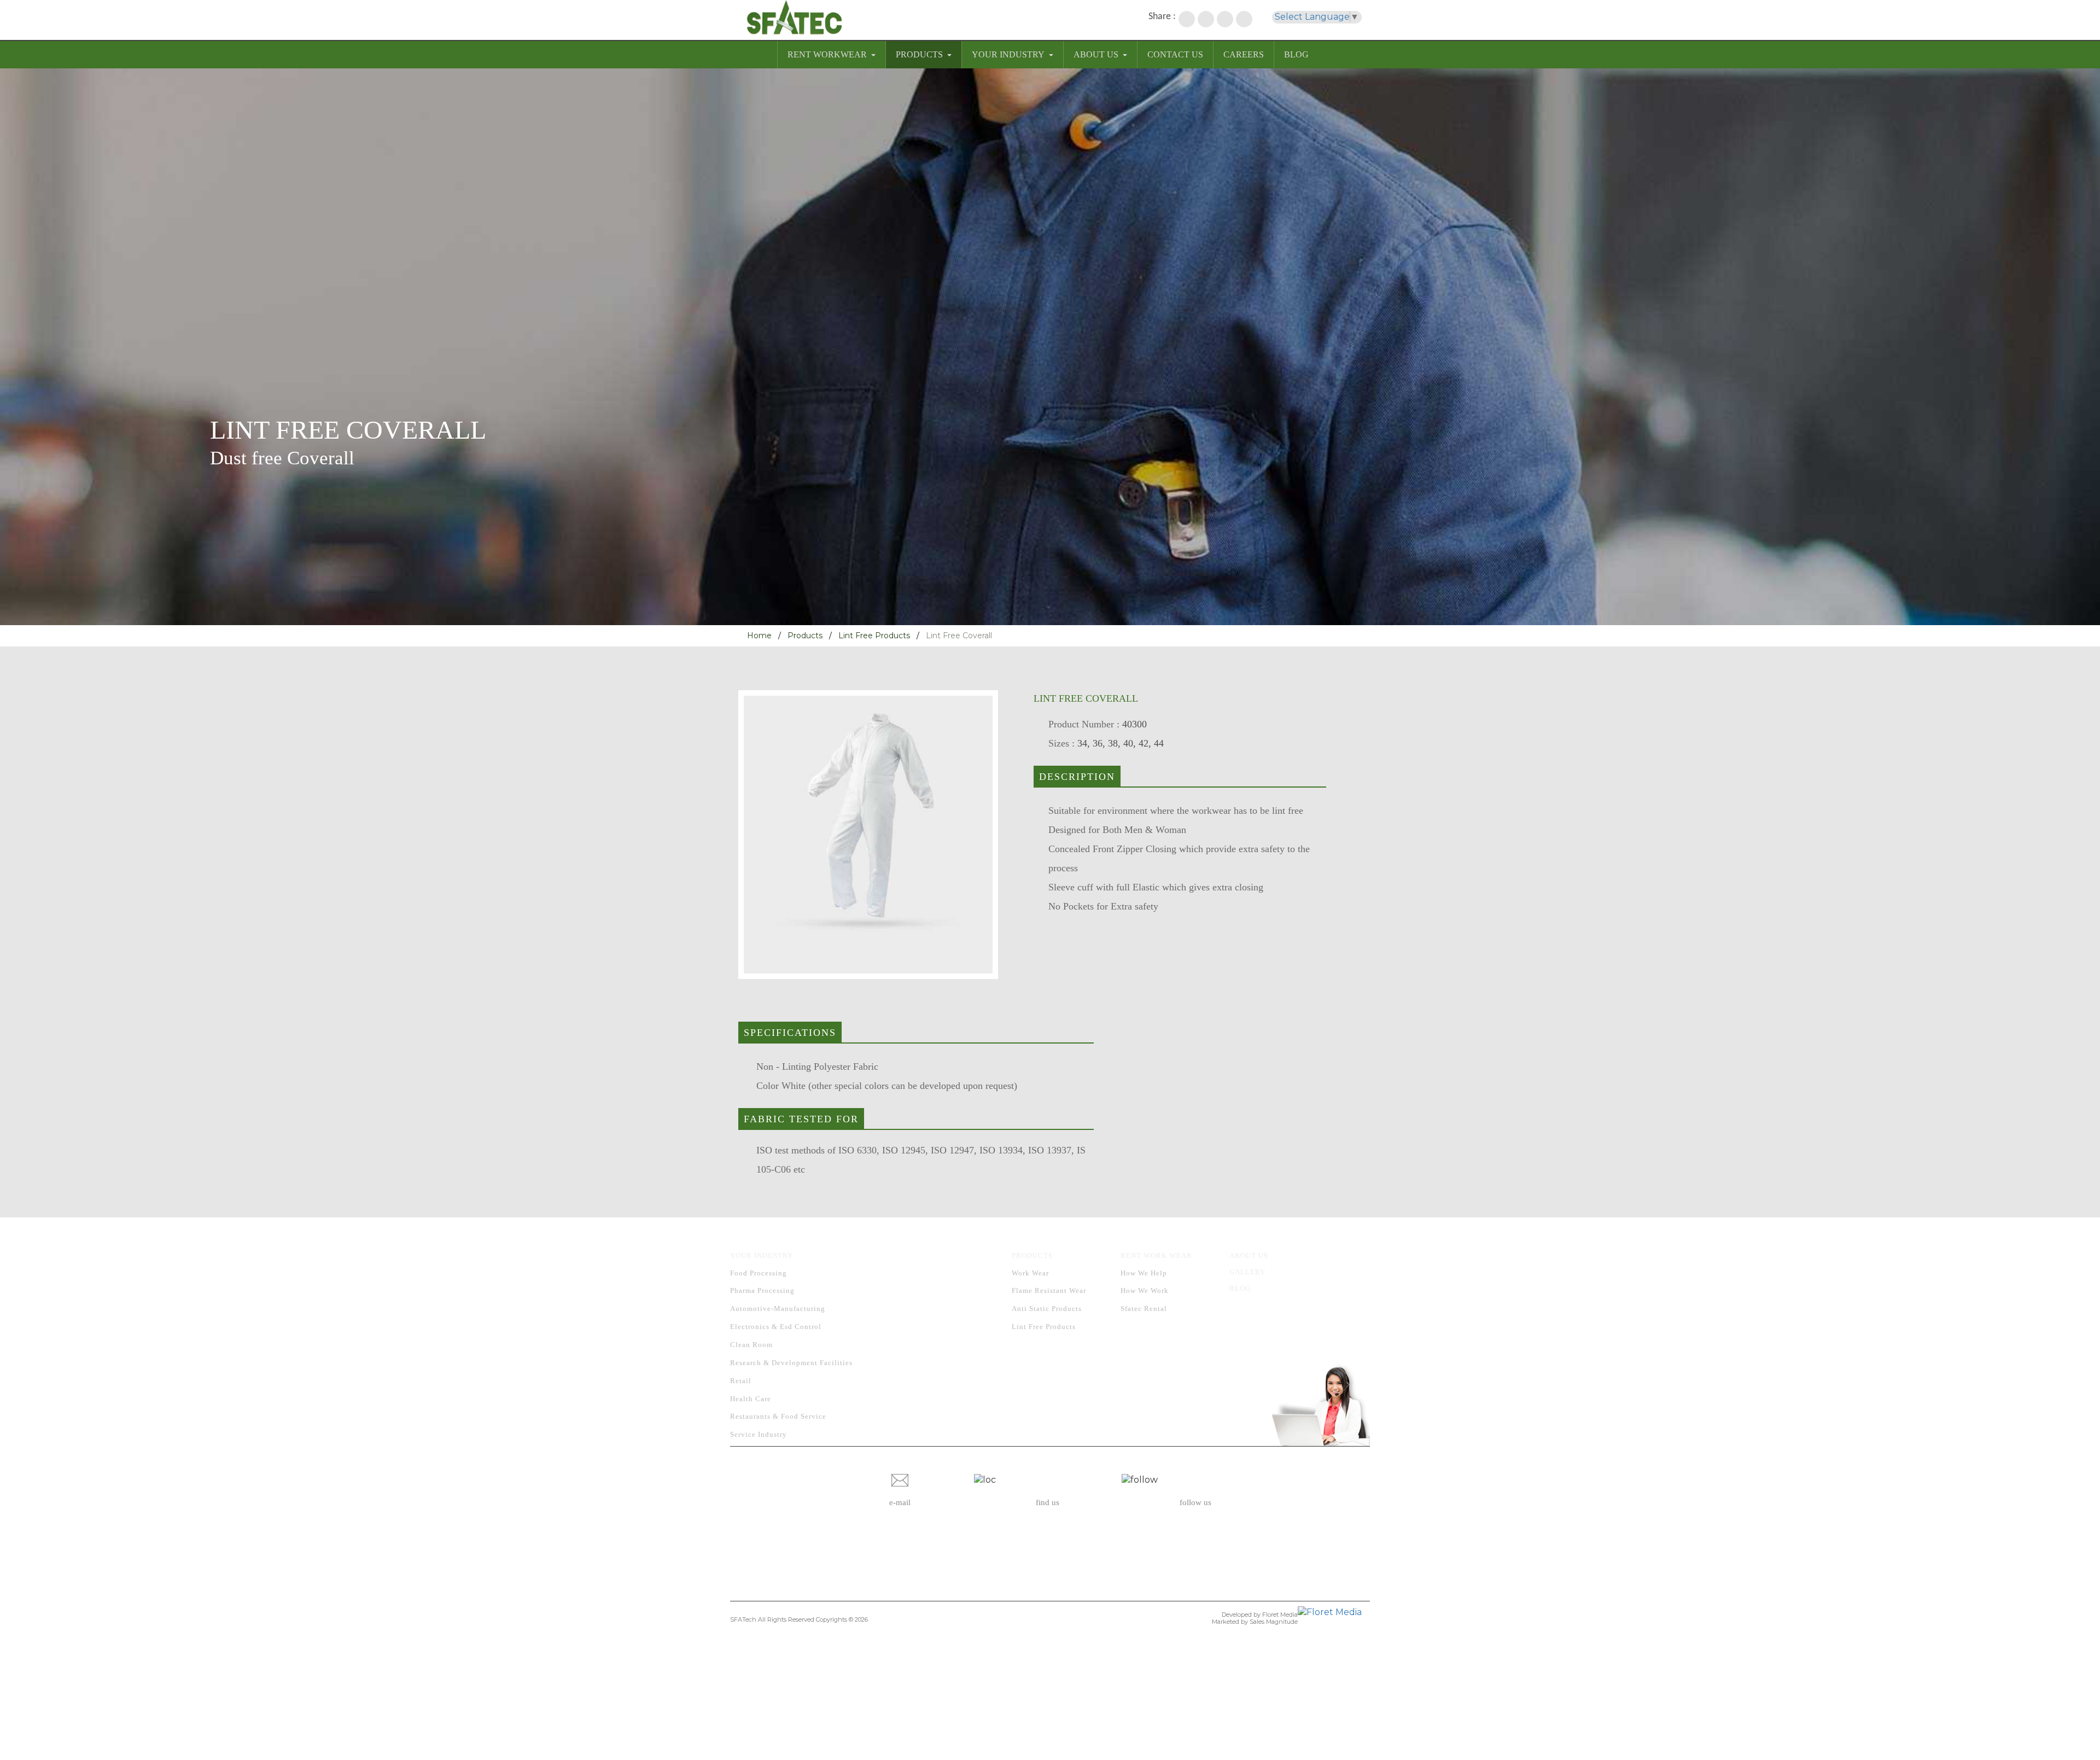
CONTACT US (1175, 54)
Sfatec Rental (1144, 1309)
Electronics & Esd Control (776, 1327)
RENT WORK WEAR (1156, 1255)
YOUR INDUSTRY (1008, 54)
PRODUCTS (919, 54)
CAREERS (1244, 54)
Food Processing (759, 1273)
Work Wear (1030, 1273)
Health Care (751, 1399)
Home (759, 636)
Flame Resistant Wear (1049, 1290)
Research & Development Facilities (791, 1363)
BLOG (1296, 54)
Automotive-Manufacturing (778, 1309)
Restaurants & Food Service (778, 1416)
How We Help (1144, 1273)
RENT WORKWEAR (827, 54)
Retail (741, 1381)
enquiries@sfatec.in (900, 1525)
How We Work (1145, 1290)
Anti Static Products (1047, 1309)
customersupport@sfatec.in (900, 1539)
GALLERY (1247, 1272)
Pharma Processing (762, 1290)
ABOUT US (1096, 54)
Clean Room (751, 1345)
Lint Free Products (874, 636)
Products (805, 636)
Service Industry (759, 1434)
